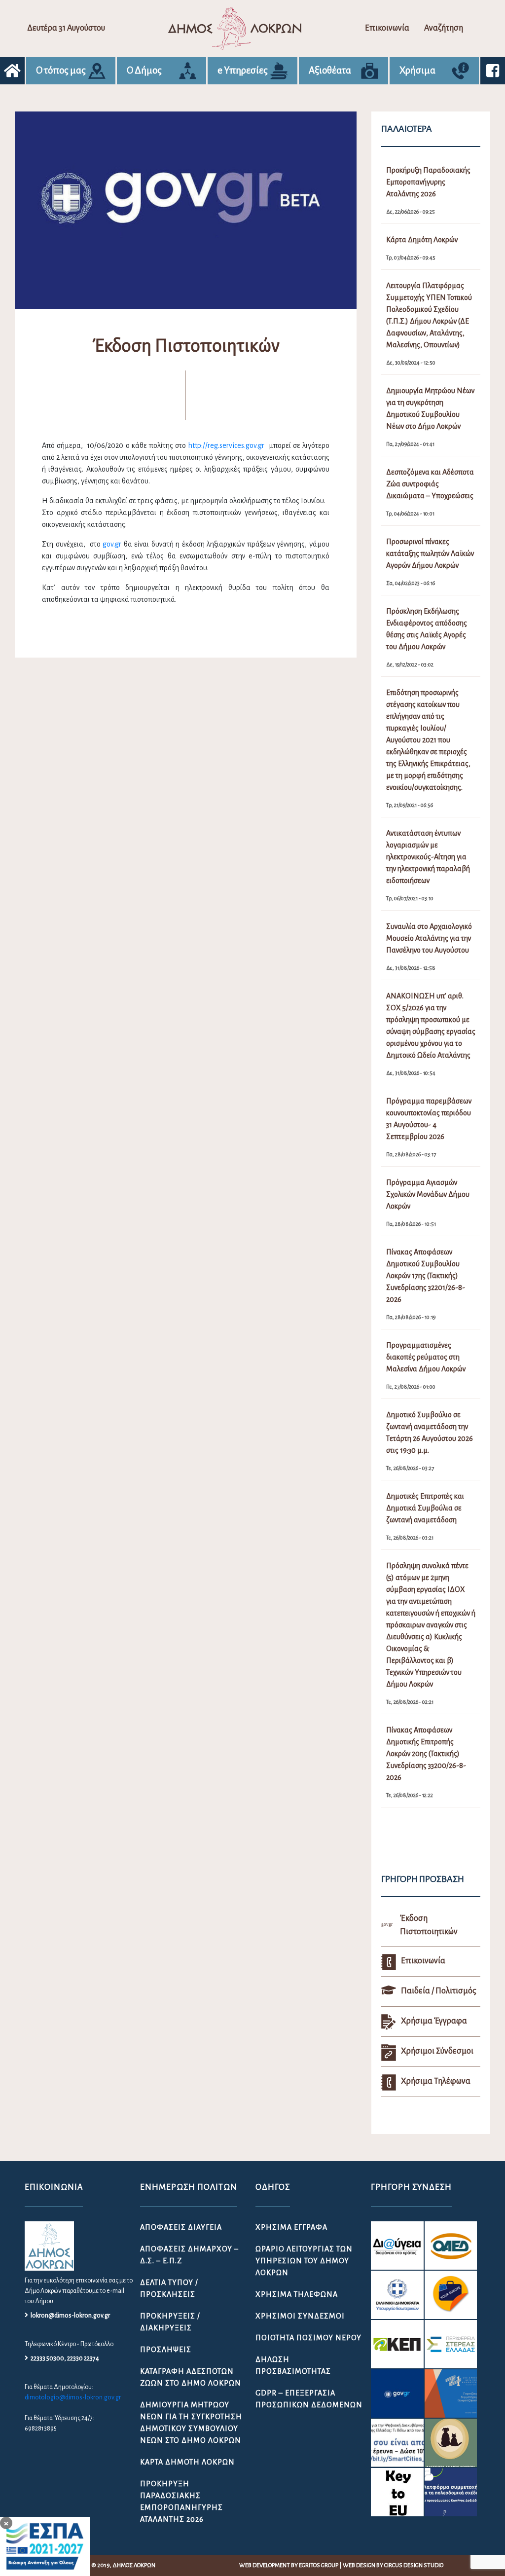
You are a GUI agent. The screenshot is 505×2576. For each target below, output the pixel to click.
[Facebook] (493, 71)
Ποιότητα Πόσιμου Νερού (308, 2338)
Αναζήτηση (444, 28)
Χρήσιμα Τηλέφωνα (297, 2294)
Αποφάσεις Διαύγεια (181, 2227)
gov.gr (112, 544)
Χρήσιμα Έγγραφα (291, 2227)
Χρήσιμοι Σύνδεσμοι (300, 2316)
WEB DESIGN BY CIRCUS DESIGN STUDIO (393, 2565)
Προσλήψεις (166, 2350)
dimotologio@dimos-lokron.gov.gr (73, 2397)
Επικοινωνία (387, 28)
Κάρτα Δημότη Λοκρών (187, 2462)
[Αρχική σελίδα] (12, 71)
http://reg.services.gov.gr (226, 445)
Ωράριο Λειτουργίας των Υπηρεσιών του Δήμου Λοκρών (304, 2261)
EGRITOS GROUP (319, 2565)
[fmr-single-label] (397, 2245)
